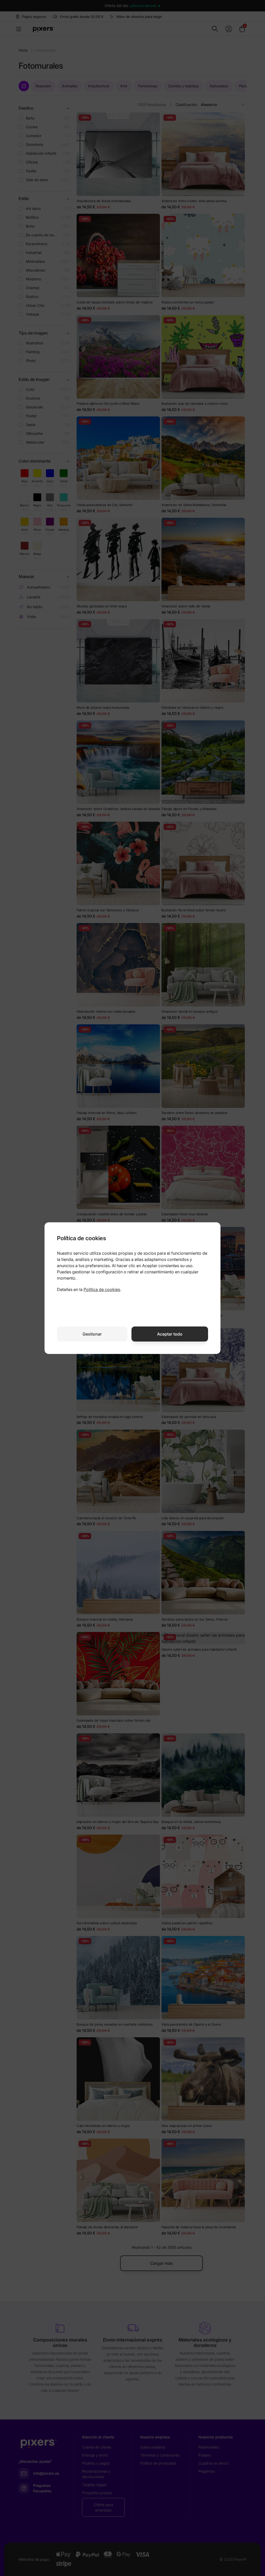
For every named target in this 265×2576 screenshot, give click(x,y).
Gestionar (92, 1334)
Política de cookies (102, 1289)
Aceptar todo (170, 1334)
